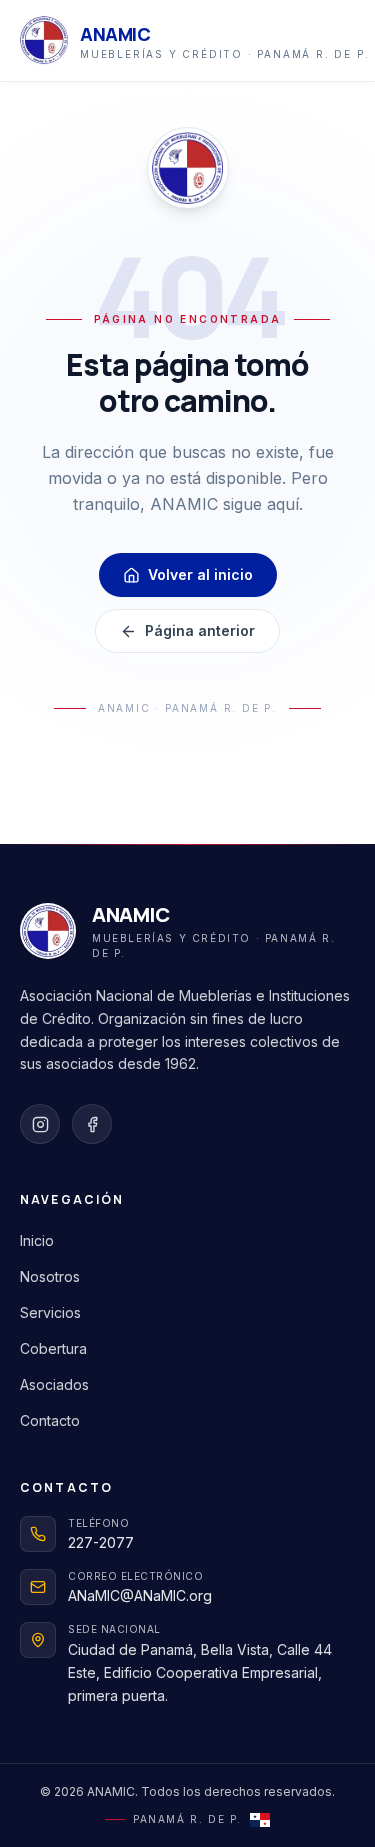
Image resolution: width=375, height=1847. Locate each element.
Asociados (54, 1384)
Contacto (50, 1420)
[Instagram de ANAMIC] (40, 1124)
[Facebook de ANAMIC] (92, 1124)
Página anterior (200, 630)
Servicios (50, 1312)
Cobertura (53, 1348)
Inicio (37, 1240)
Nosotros (50, 1276)
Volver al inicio (200, 574)
